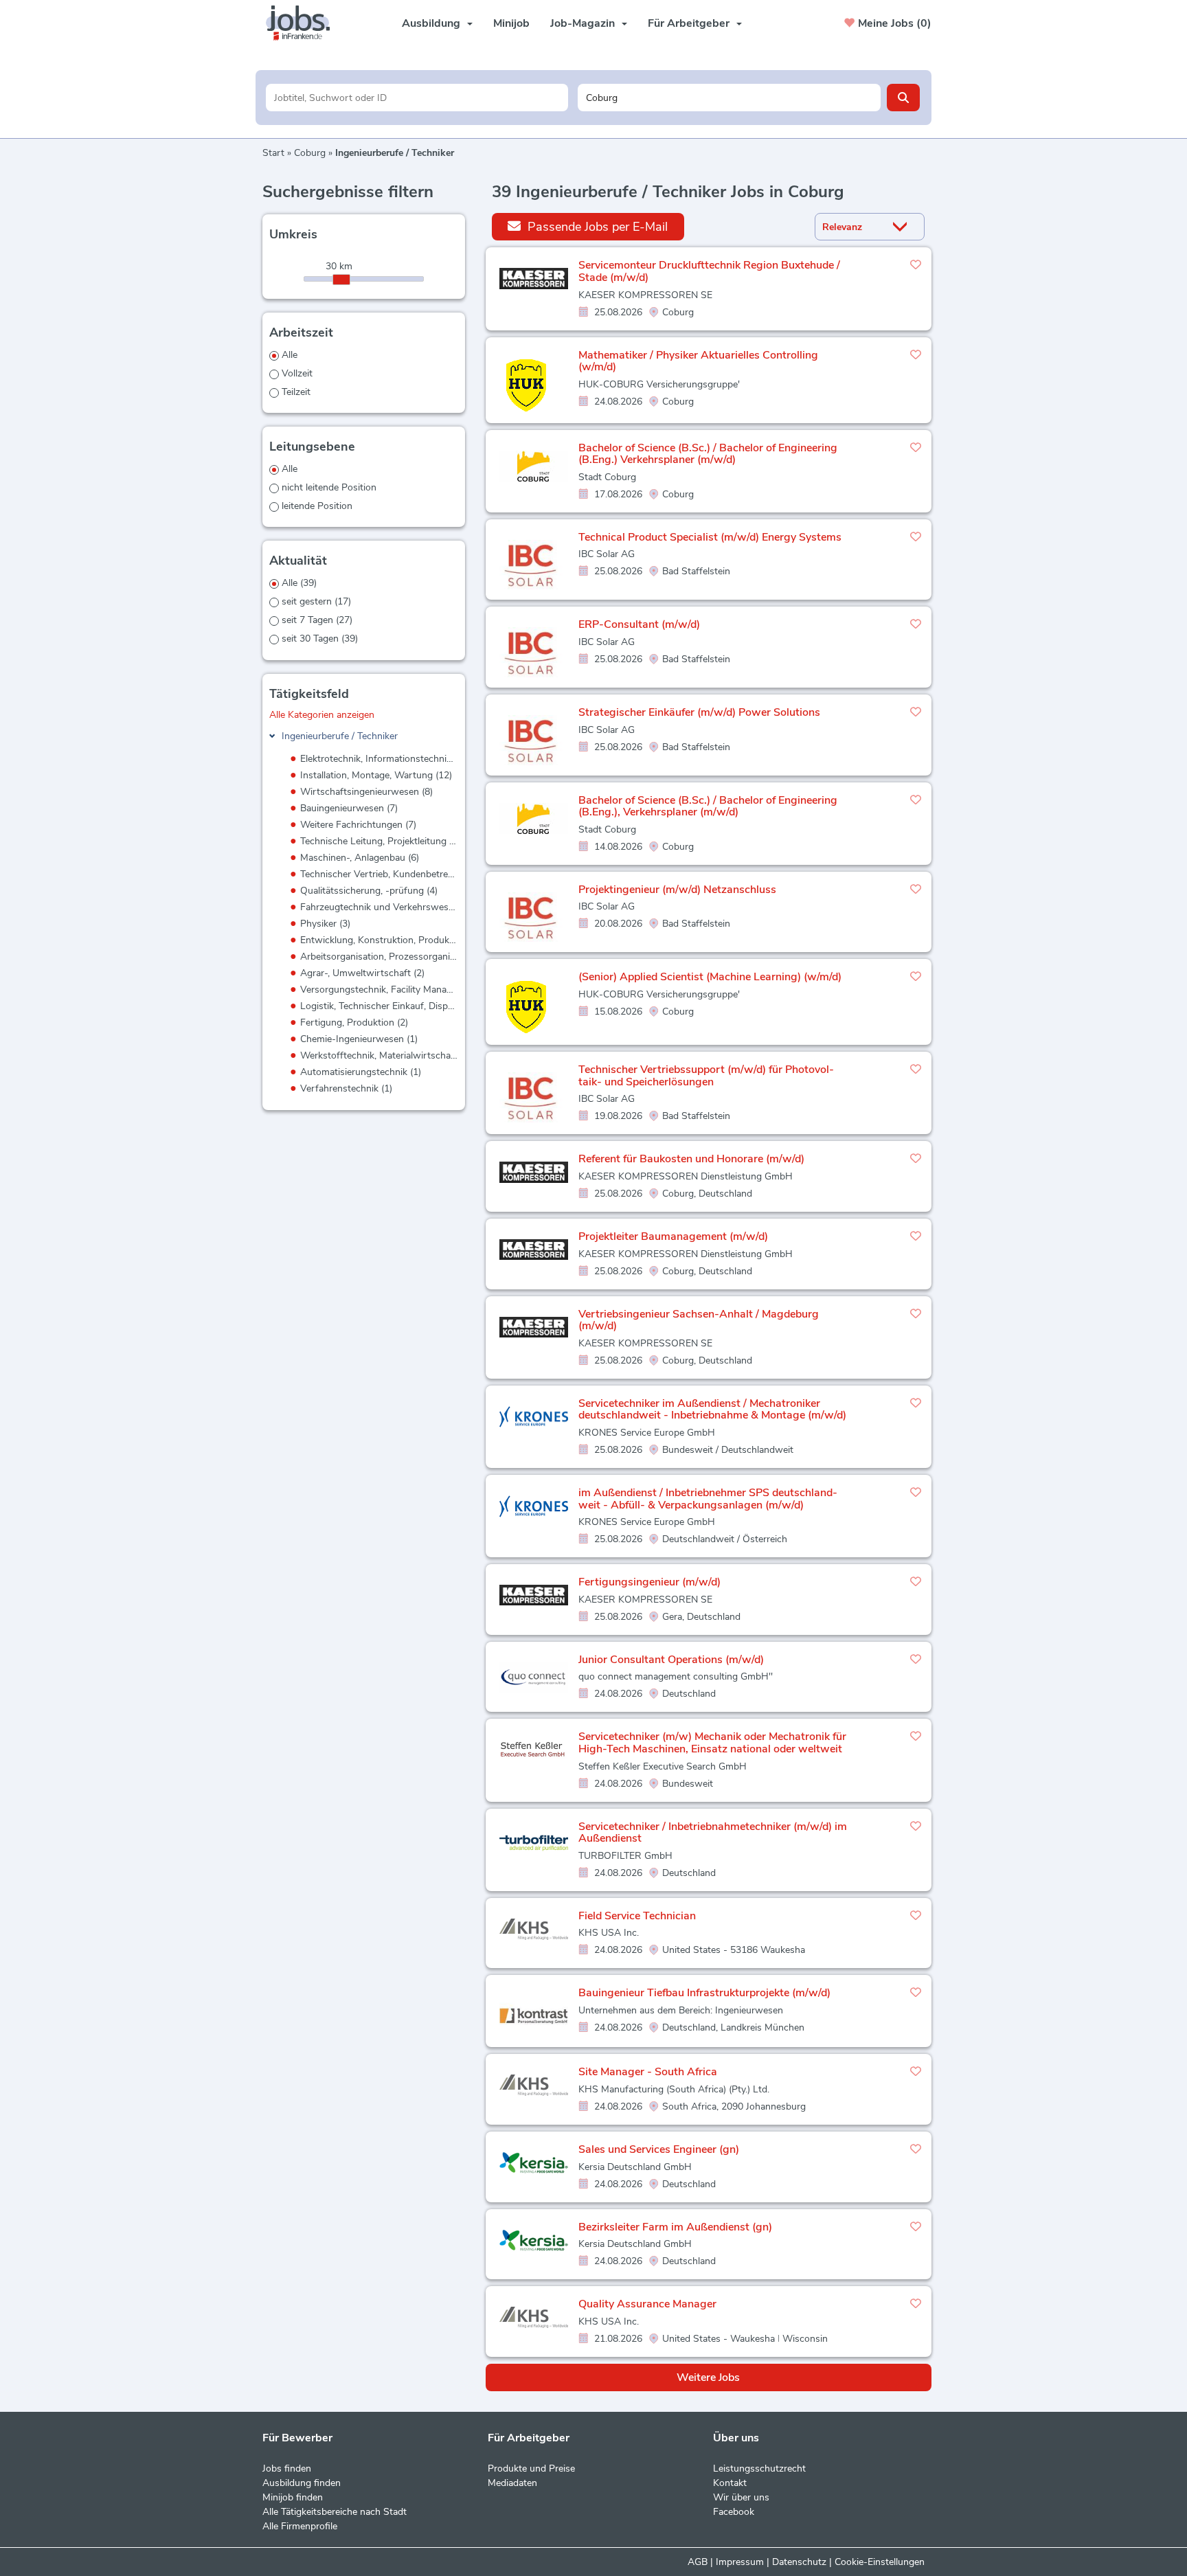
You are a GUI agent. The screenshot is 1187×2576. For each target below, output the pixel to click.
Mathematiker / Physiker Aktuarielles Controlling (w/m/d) (698, 361)
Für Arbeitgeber (689, 23)
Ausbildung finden (302, 2483)
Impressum (740, 2562)
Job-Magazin (583, 23)
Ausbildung (431, 23)
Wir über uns (741, 2497)
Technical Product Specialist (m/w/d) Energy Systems (710, 537)
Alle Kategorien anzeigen (322, 715)
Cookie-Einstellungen (880, 2562)
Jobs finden (287, 2468)
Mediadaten (512, 2483)
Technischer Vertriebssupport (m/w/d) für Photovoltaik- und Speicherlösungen (706, 1076)
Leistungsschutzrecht (759, 2468)
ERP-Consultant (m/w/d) (639, 624)
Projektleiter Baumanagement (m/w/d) (673, 1236)
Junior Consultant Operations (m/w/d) (671, 1660)
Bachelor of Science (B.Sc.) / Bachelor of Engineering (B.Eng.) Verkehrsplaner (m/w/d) (708, 454)
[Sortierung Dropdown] (903, 227)
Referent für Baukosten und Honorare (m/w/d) (691, 1159)
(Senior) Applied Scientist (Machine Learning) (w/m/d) (710, 977)
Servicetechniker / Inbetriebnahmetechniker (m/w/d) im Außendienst (713, 1833)
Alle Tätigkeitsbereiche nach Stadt (335, 2512)
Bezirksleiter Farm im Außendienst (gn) (675, 2227)
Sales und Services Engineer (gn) (659, 2149)
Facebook (734, 2512)
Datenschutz (799, 2562)
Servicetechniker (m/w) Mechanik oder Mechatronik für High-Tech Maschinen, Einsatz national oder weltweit (712, 1743)
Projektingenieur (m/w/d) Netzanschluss (677, 890)
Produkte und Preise (531, 2468)
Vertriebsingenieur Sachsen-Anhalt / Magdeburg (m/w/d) (699, 1320)
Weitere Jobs (708, 2377)
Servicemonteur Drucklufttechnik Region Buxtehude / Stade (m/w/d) (709, 271)
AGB (698, 2562)
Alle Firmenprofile (300, 2526)
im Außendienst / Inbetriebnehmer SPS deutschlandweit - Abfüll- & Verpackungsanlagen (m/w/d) (708, 1499)
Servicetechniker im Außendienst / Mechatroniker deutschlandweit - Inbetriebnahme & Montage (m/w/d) (712, 1410)
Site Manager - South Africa (648, 2072)
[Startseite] (303, 23)
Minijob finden (293, 2497)
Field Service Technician (637, 1916)
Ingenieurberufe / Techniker (340, 736)
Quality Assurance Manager (647, 2304)
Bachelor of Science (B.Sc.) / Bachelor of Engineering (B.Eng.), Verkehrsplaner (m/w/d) (708, 806)
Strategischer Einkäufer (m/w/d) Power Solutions (699, 712)
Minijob (511, 23)
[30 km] (341, 280)
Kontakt (730, 2483)
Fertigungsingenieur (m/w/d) (649, 1582)
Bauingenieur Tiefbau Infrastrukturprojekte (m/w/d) (704, 1993)
